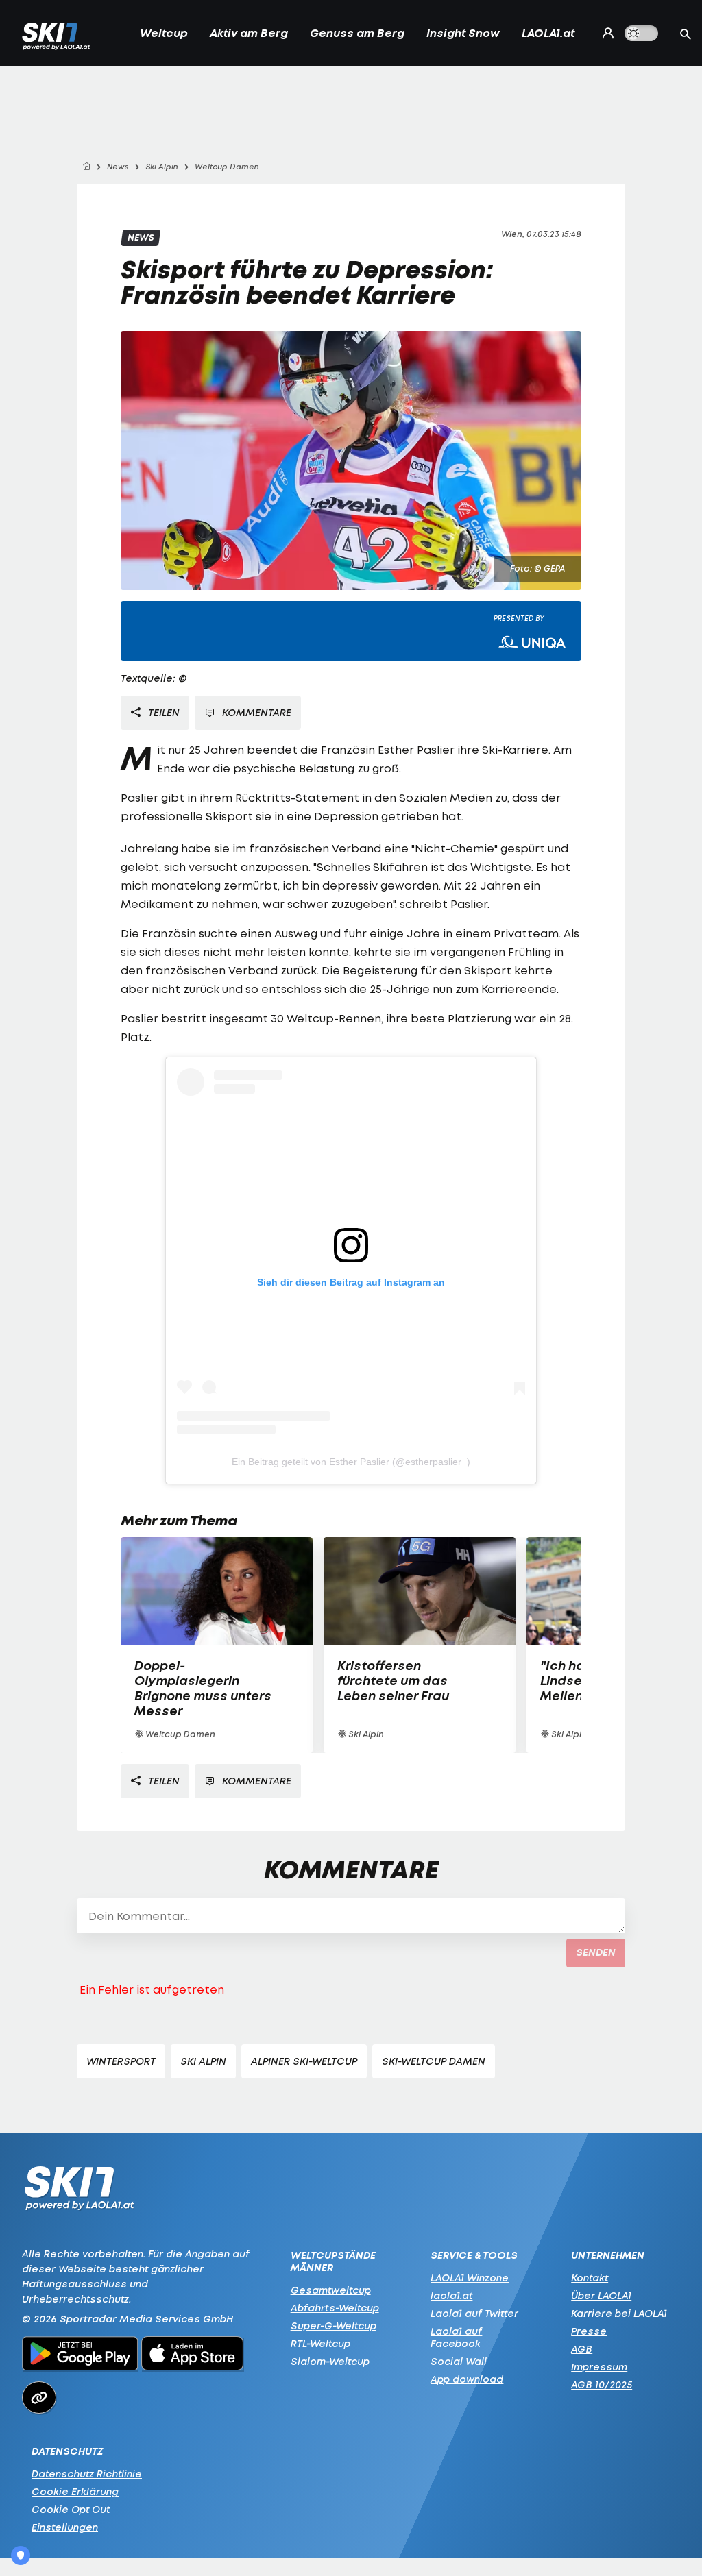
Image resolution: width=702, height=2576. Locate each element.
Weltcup (164, 33)
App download (467, 2379)
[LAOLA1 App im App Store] (193, 2355)
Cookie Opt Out (71, 2509)
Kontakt (590, 2278)
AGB (582, 2349)
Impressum (599, 2367)
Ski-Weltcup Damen (434, 2061)
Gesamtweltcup (331, 2290)
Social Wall (459, 2361)
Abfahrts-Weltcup (335, 2308)
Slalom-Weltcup (330, 2361)
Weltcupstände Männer (333, 2261)
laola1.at (451, 2295)
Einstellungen (65, 2527)
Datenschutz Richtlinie (87, 2474)
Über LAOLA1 (601, 2295)
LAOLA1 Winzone (470, 2278)
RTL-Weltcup (320, 2343)
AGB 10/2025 (602, 2384)
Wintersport (121, 2061)
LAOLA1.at (548, 33)
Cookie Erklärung (75, 2491)
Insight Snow (463, 33)
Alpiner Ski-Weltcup (304, 2061)
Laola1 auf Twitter (474, 2313)
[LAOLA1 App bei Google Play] (80, 2355)
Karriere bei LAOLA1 (619, 2313)
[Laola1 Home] (79, 2192)
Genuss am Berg (357, 33)
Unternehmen (608, 2255)
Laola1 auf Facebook (456, 2337)
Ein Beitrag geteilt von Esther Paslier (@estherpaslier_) (351, 1462)
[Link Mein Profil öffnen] (605, 33)
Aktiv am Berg (249, 33)
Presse (589, 2331)
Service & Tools (474, 2255)
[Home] (86, 167)
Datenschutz (67, 2451)
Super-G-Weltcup (334, 2326)
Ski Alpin (203, 2061)
